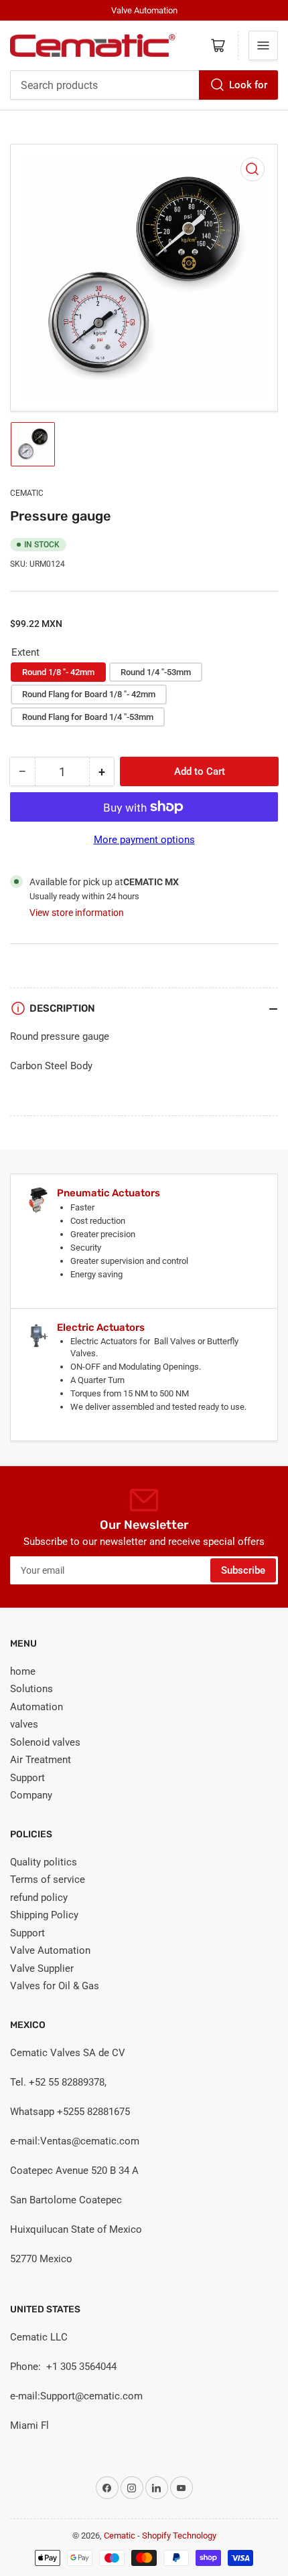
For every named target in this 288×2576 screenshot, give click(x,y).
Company (31, 1795)
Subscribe (243, 1570)
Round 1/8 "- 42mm (58, 672)
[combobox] (144, 85)
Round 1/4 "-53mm (156, 672)
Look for (248, 85)
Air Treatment (41, 1760)
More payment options (144, 840)
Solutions (31, 1689)
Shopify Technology (179, 2536)
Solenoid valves (45, 1742)
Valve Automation (50, 1950)
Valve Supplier (42, 1968)
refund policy (39, 1898)
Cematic (27, 493)
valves (24, 1724)
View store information (77, 913)
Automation (37, 1707)
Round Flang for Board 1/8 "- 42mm (89, 694)
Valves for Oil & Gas (55, 1986)
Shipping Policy (44, 1915)
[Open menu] (263, 45)
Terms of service (48, 1879)
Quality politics (44, 1862)
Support (27, 1778)
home (23, 1671)
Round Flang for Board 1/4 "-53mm (88, 717)
